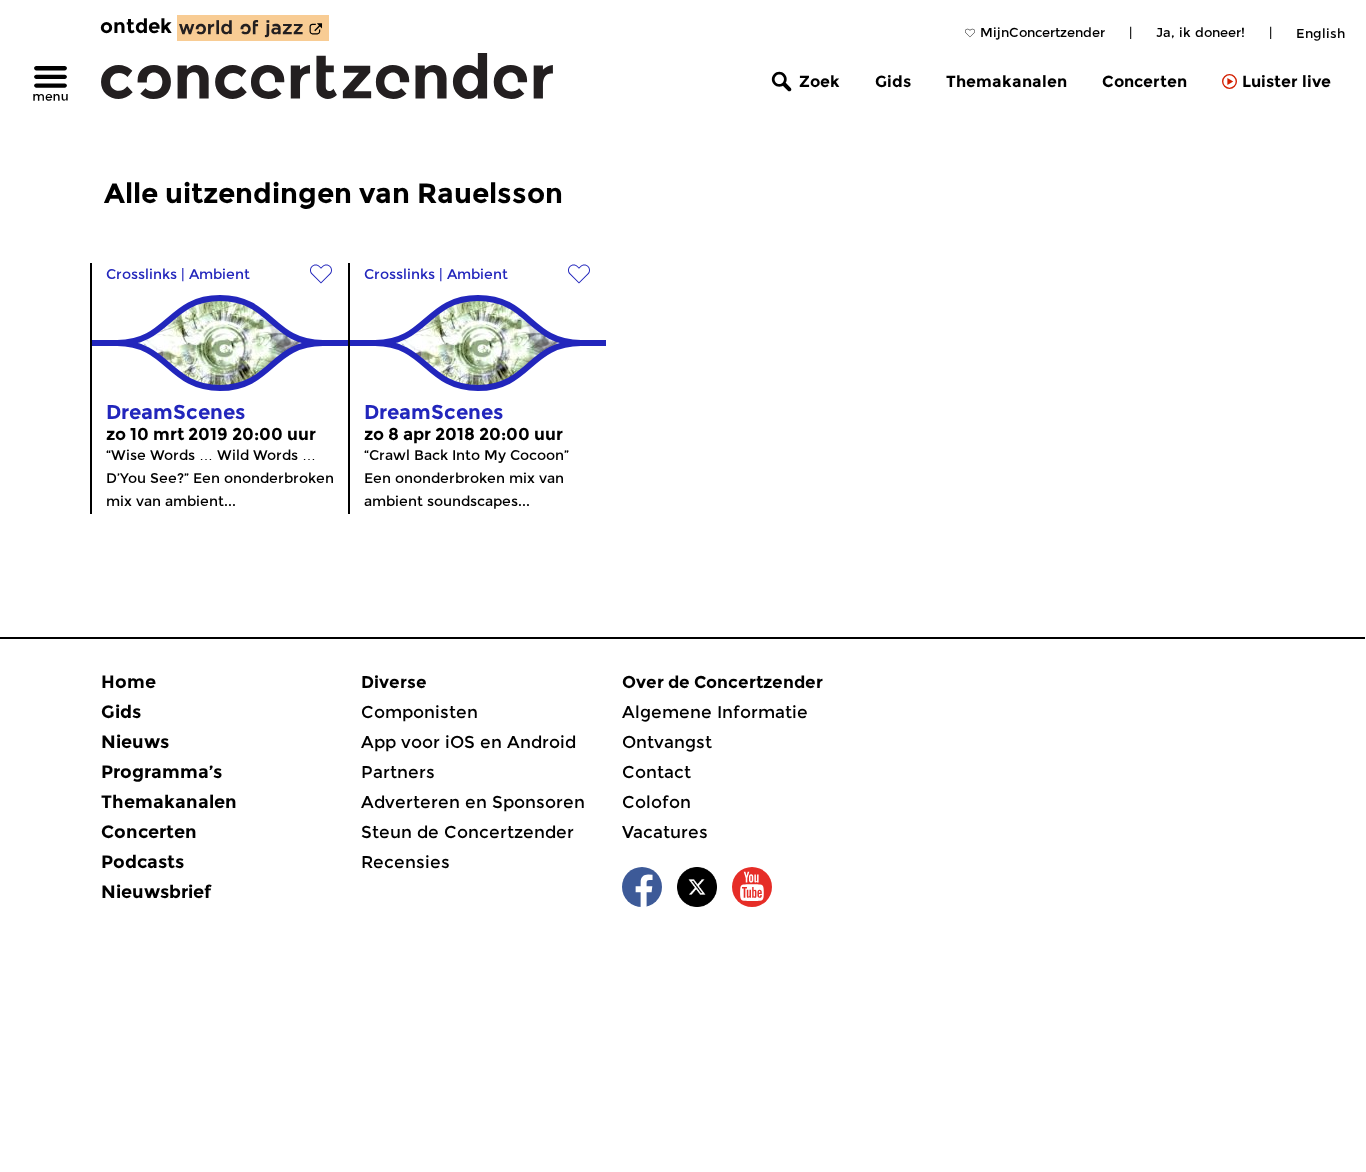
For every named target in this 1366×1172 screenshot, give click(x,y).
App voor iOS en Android (468, 742)
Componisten (419, 712)
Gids (893, 81)
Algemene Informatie (715, 712)
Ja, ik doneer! (1200, 32)
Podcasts (142, 862)
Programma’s (161, 772)
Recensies (405, 862)
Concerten (1144, 81)
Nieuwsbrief (156, 892)
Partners (398, 772)
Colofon (656, 802)
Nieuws (135, 742)
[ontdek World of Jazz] (253, 28)
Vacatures (665, 832)
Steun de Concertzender (467, 832)
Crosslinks (141, 274)
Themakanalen (1006, 81)
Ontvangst (667, 742)
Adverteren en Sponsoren (473, 802)
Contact (656, 772)
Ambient (219, 274)
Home (128, 682)
